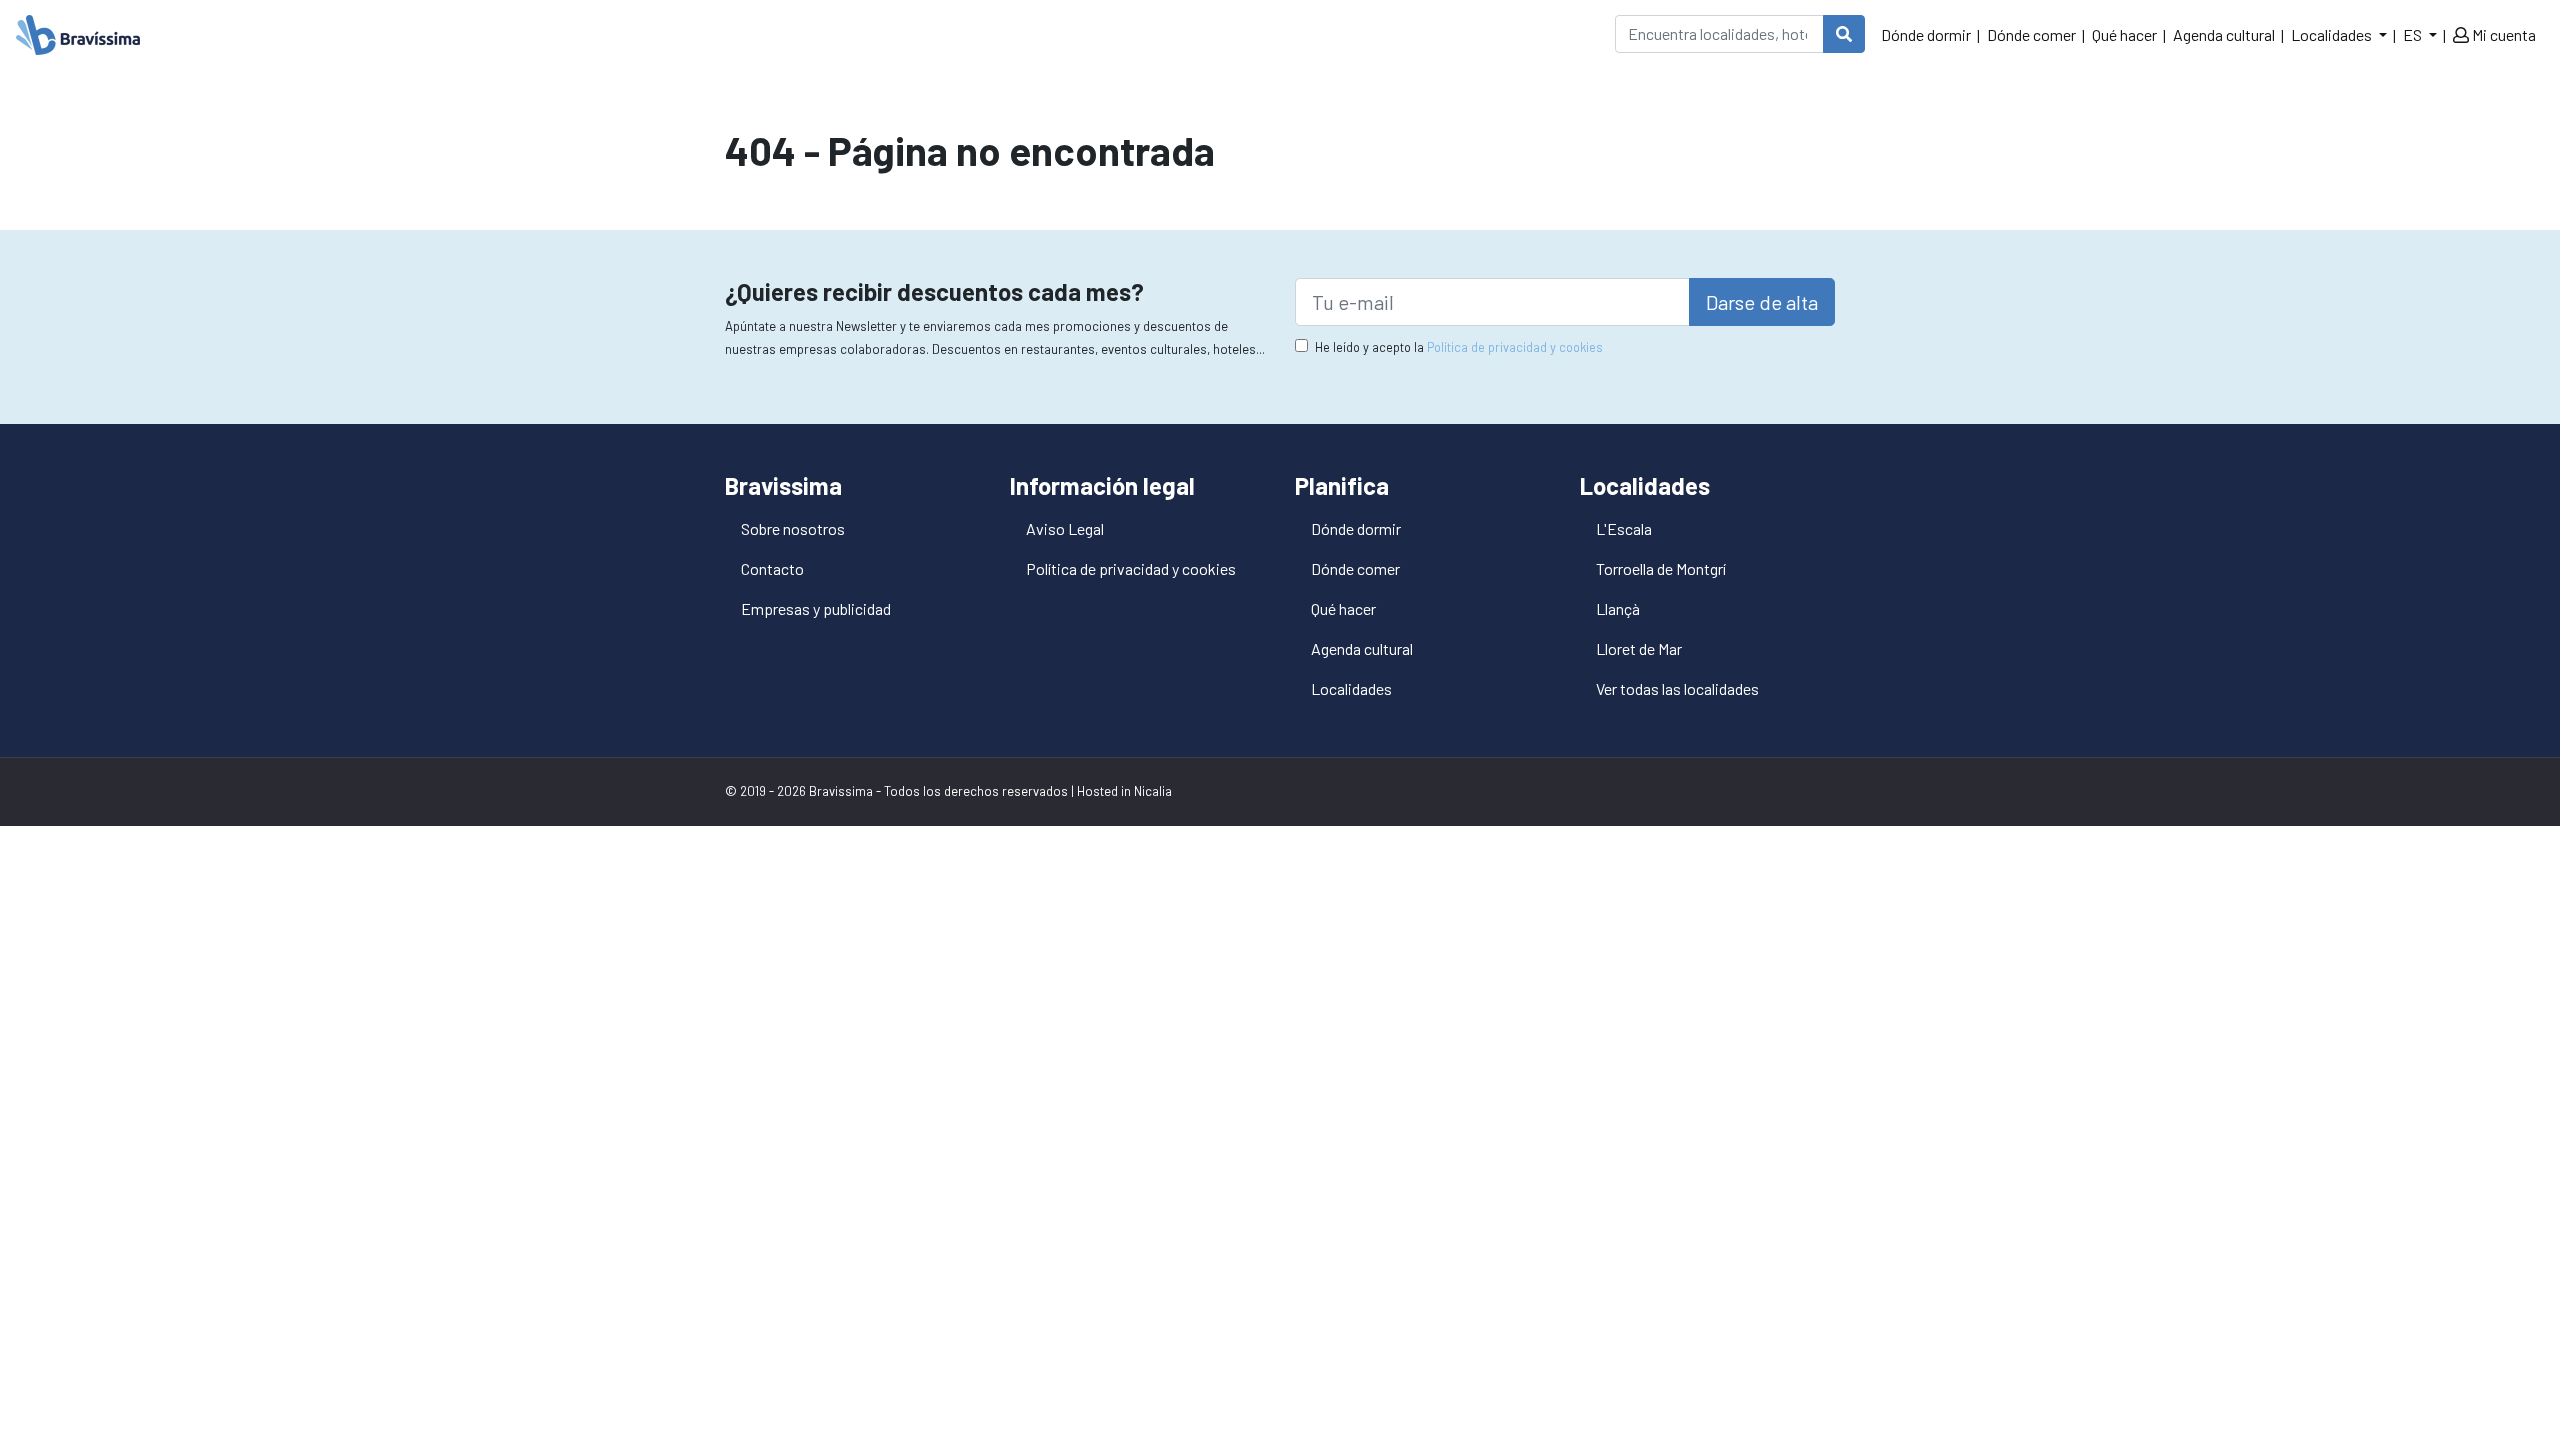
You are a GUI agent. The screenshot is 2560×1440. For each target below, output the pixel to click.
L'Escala (1624, 528)
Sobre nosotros (793, 528)
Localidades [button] (2333, 34)
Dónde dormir (1926, 34)
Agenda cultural (2224, 34)
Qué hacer (2124, 34)
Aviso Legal (1065, 528)
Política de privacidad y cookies (1515, 347)
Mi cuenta (2502, 34)
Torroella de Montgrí (1661, 568)
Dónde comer (2031, 34)
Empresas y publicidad (816, 608)
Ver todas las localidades (1677, 688)
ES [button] (2414, 34)
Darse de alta (1762, 302)
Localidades (1351, 688)
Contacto (772, 568)
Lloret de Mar (1639, 648)
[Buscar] (1844, 34)
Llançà (1618, 608)
